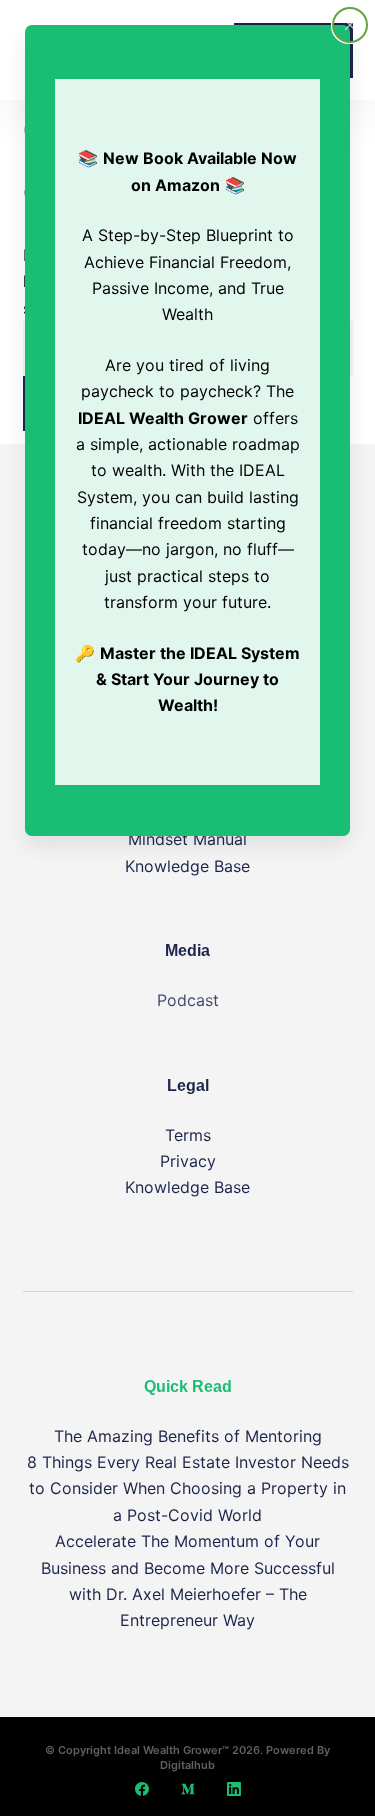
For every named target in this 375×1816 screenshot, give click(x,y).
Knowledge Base (187, 866)
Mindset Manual (187, 839)
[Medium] (188, 1789)
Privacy (188, 1161)
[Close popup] (350, 25)
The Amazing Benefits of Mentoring (188, 1436)
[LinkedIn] (234, 1789)
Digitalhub (187, 1765)
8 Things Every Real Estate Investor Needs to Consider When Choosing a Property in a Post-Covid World (188, 1488)
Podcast (188, 1000)
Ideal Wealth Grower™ (171, 1750)
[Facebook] (142, 1789)
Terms (188, 1135)
